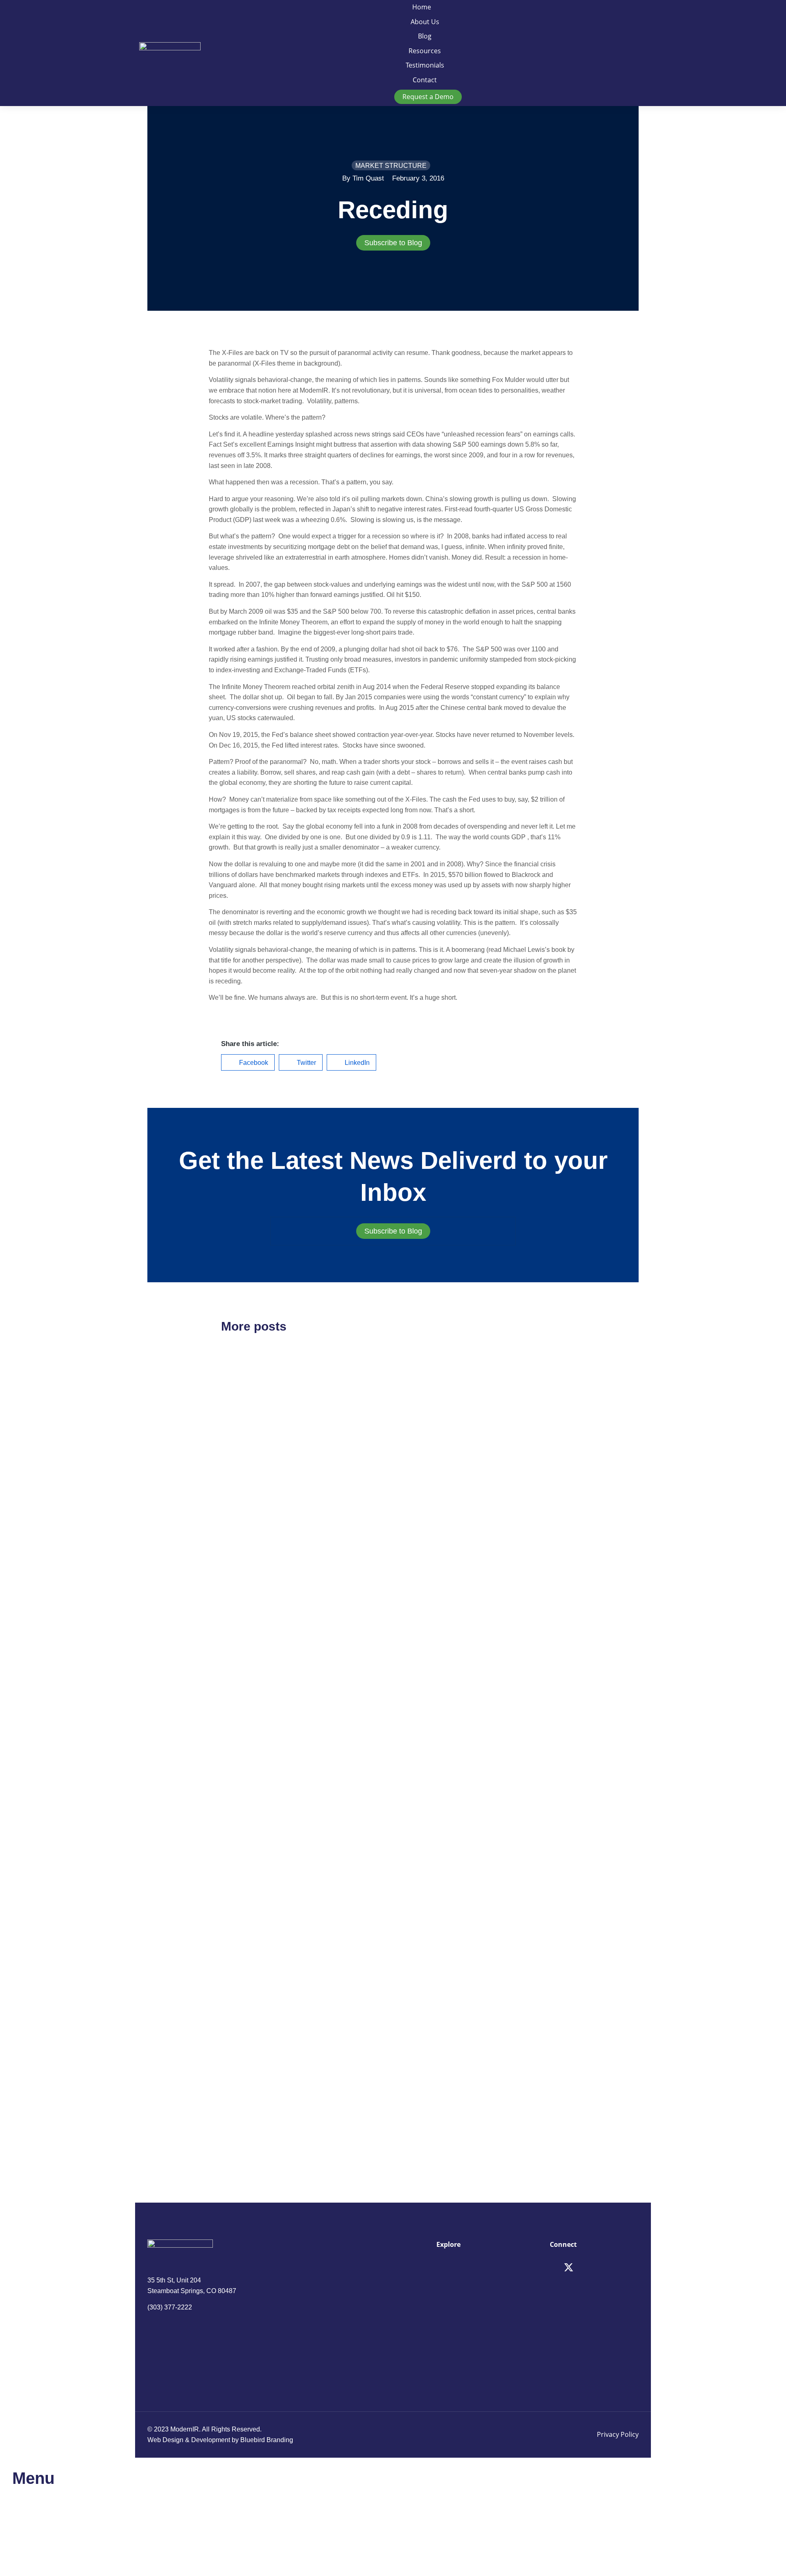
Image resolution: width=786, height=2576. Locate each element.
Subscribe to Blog (393, 243)
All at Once (431, 1845)
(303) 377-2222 (170, 2307)
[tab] (393, 243)
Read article (238, 1554)
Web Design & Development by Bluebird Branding (220, 2440)
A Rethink (244, 1477)
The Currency (437, 1476)
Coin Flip (243, 1705)
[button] (248, 1062)
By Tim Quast (363, 178)
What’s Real (433, 2073)
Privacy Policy (618, 2434)
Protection (245, 2073)
